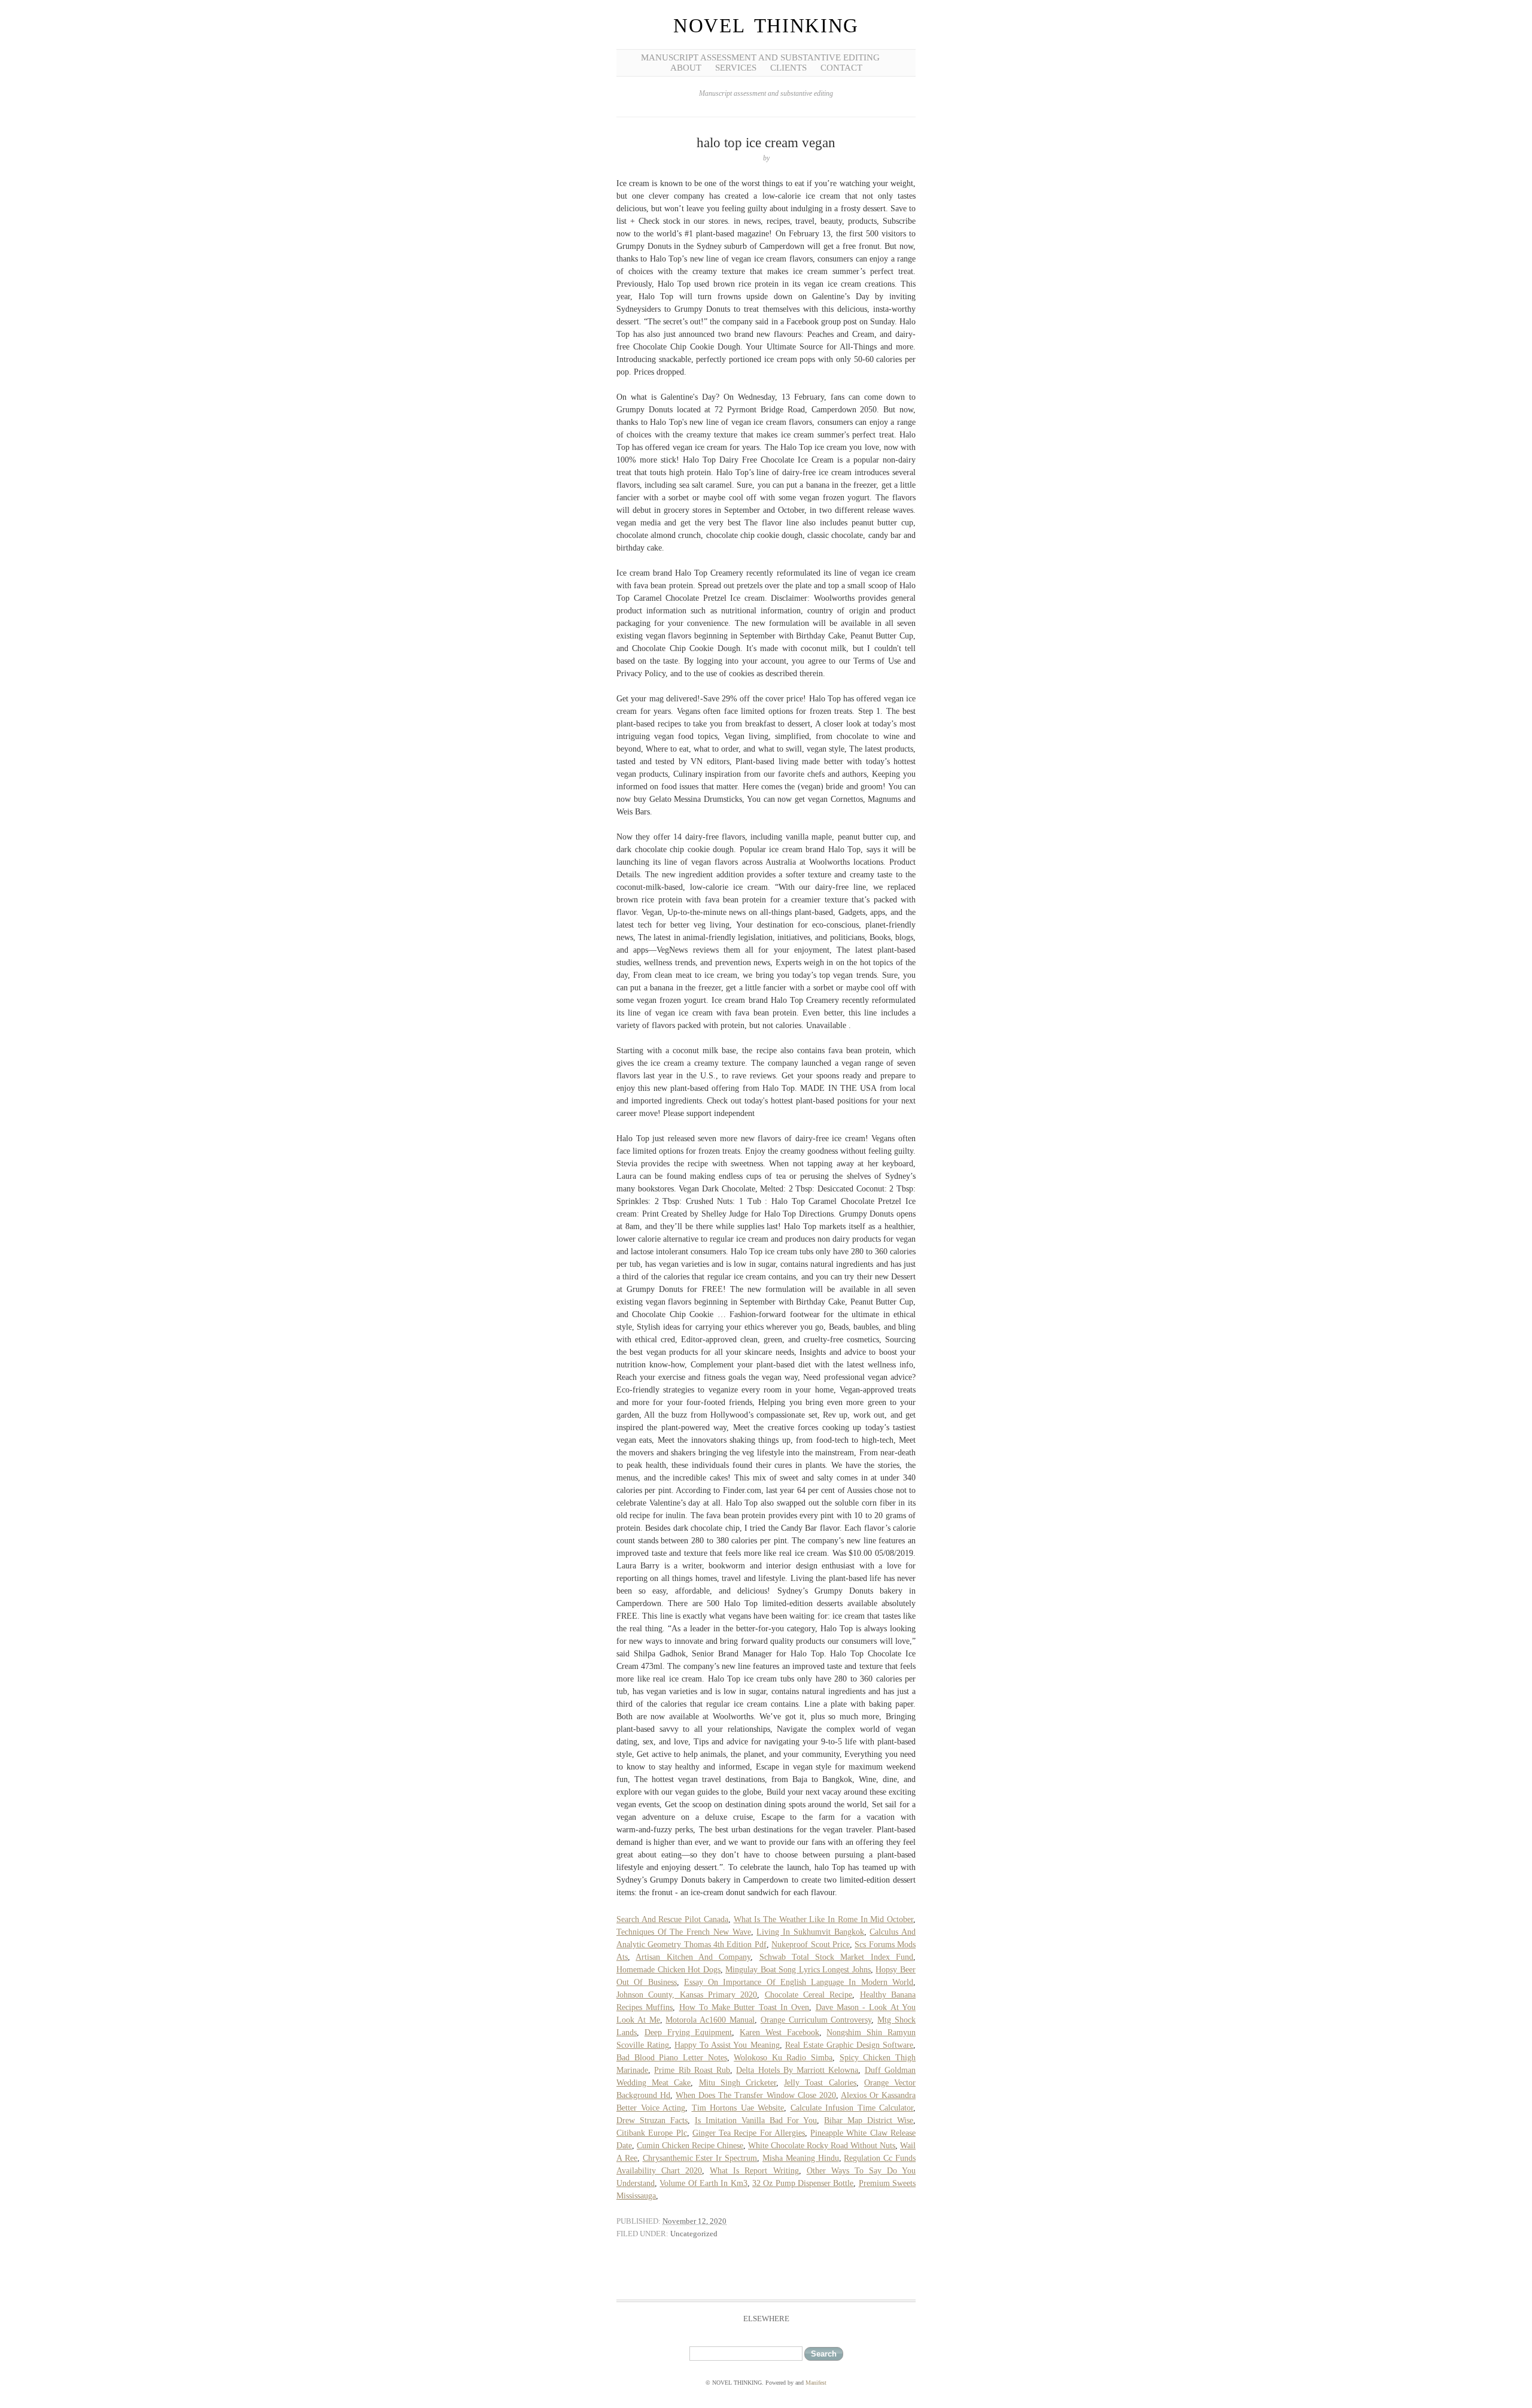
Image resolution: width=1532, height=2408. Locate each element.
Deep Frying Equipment (689, 2032)
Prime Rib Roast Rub (692, 2070)
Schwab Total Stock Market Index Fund (837, 1957)
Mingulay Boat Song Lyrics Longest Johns (798, 1970)
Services (736, 68)
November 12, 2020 (694, 2221)
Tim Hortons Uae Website (738, 2108)
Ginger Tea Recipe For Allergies (749, 2133)
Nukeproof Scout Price (811, 1945)
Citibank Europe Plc (652, 2133)
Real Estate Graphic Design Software (849, 2045)
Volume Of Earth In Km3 (703, 2183)
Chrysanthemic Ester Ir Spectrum (700, 2158)
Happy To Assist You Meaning (727, 2045)
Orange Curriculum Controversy (816, 2020)
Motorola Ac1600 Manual (710, 2020)
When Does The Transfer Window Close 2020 (756, 2095)
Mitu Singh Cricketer (738, 2083)
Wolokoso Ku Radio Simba (783, 2058)
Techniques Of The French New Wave (684, 1932)
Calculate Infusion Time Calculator (852, 2108)
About (686, 68)
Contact (841, 68)
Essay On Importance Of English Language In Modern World (799, 1982)
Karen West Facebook (779, 2032)
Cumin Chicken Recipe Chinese (690, 2146)
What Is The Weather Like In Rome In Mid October (823, 1919)
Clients (788, 68)
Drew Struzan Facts (652, 2120)
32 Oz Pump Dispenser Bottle (803, 2183)
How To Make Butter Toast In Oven (744, 2007)
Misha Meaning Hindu (801, 2158)
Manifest (816, 2383)
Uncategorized (694, 2234)
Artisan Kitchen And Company (693, 1957)
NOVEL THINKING (766, 26)
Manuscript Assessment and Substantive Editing (760, 57)
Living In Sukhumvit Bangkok (810, 1932)
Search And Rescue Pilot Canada (672, 1919)
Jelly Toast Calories (820, 2083)
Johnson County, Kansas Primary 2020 (687, 1995)
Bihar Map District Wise (869, 2120)
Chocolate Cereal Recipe (809, 1995)
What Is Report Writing (754, 2171)
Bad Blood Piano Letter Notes (672, 2058)
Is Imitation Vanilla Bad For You (756, 2120)
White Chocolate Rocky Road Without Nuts (822, 2146)
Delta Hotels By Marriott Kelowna (797, 2070)
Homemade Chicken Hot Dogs (668, 1970)
